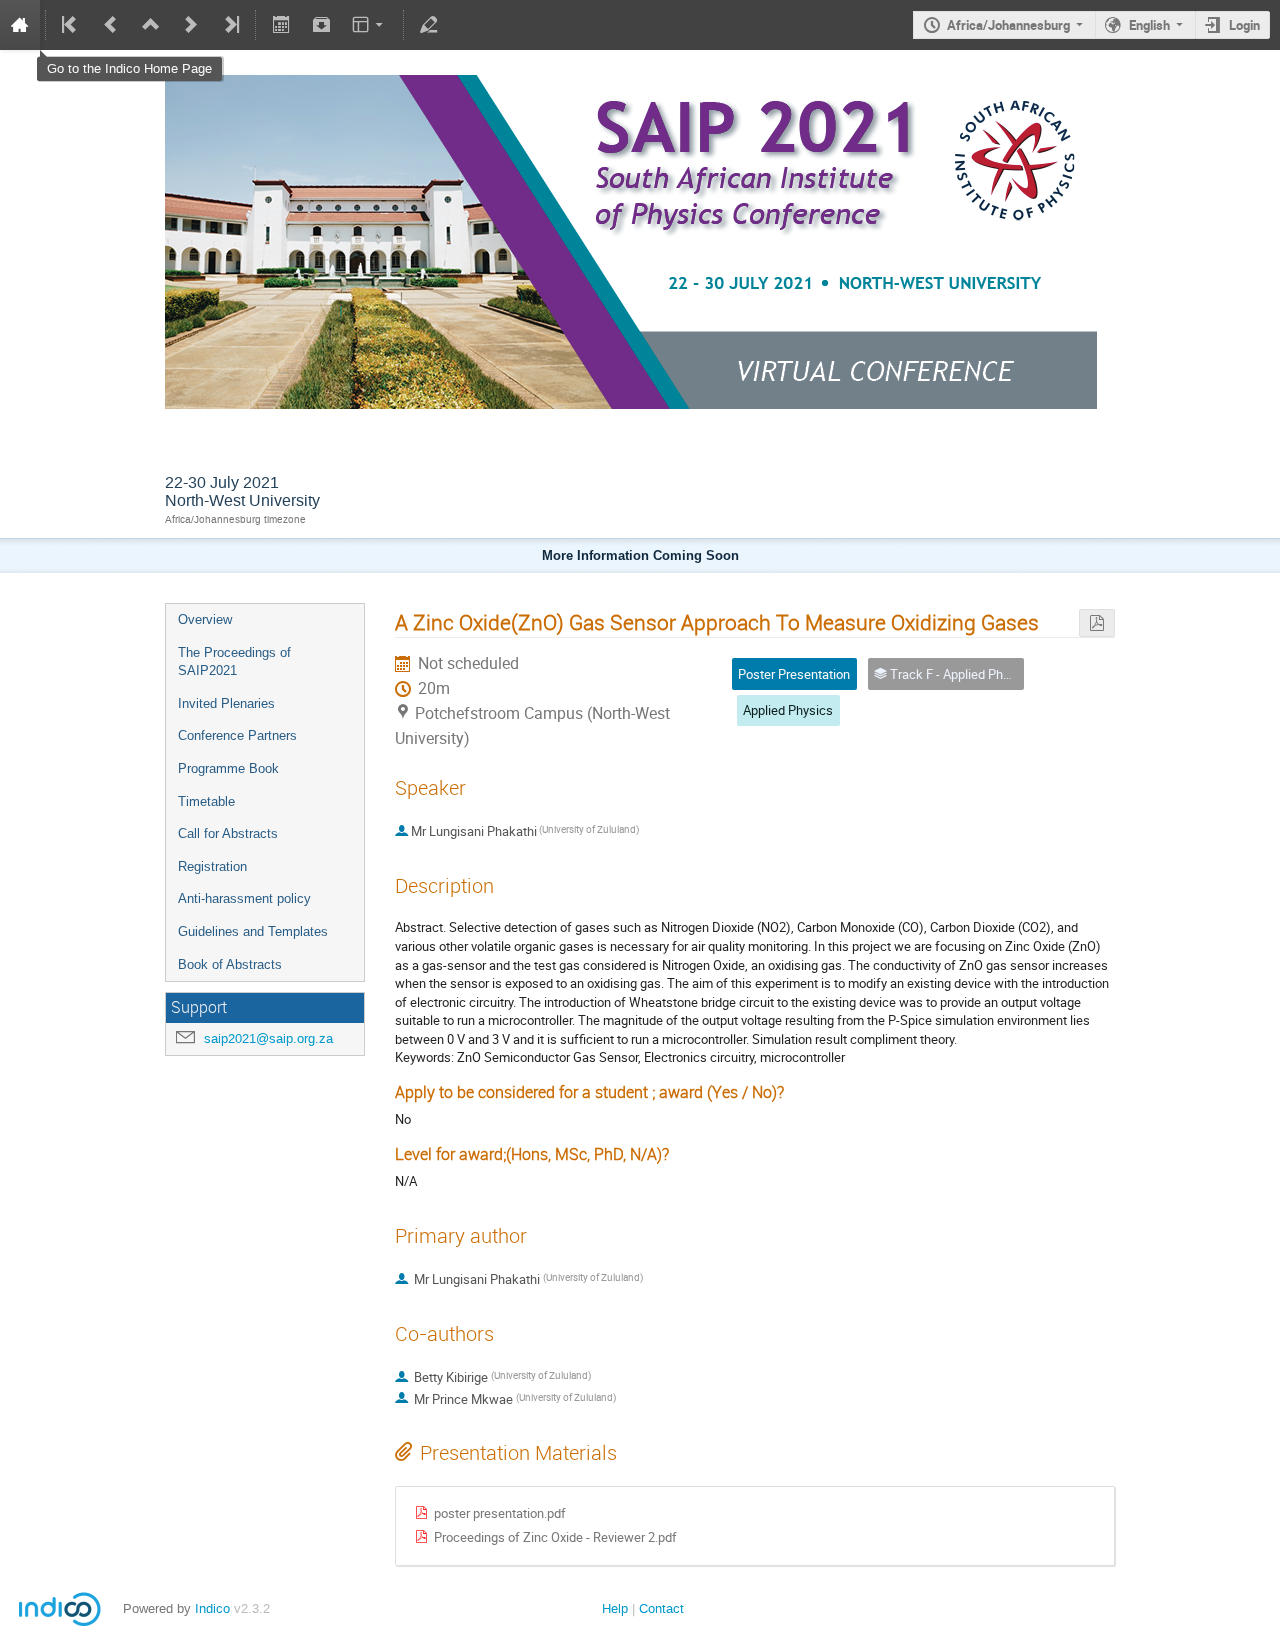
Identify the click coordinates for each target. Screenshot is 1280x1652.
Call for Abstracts (228, 833)
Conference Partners (237, 735)
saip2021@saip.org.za (268, 1038)
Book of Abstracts (230, 964)
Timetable (206, 801)
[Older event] (111, 25)
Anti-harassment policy (244, 898)
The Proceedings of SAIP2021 (234, 662)
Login (1244, 25)
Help (615, 1608)
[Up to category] (151, 25)
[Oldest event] (71, 25)
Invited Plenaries (226, 703)
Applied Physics (788, 710)
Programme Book (228, 768)
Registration (212, 866)
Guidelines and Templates (253, 931)
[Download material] (321, 25)
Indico (212, 1608)
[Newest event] (230, 25)
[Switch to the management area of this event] (429, 25)
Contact (661, 1608)
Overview (205, 619)
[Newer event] (191, 25)
